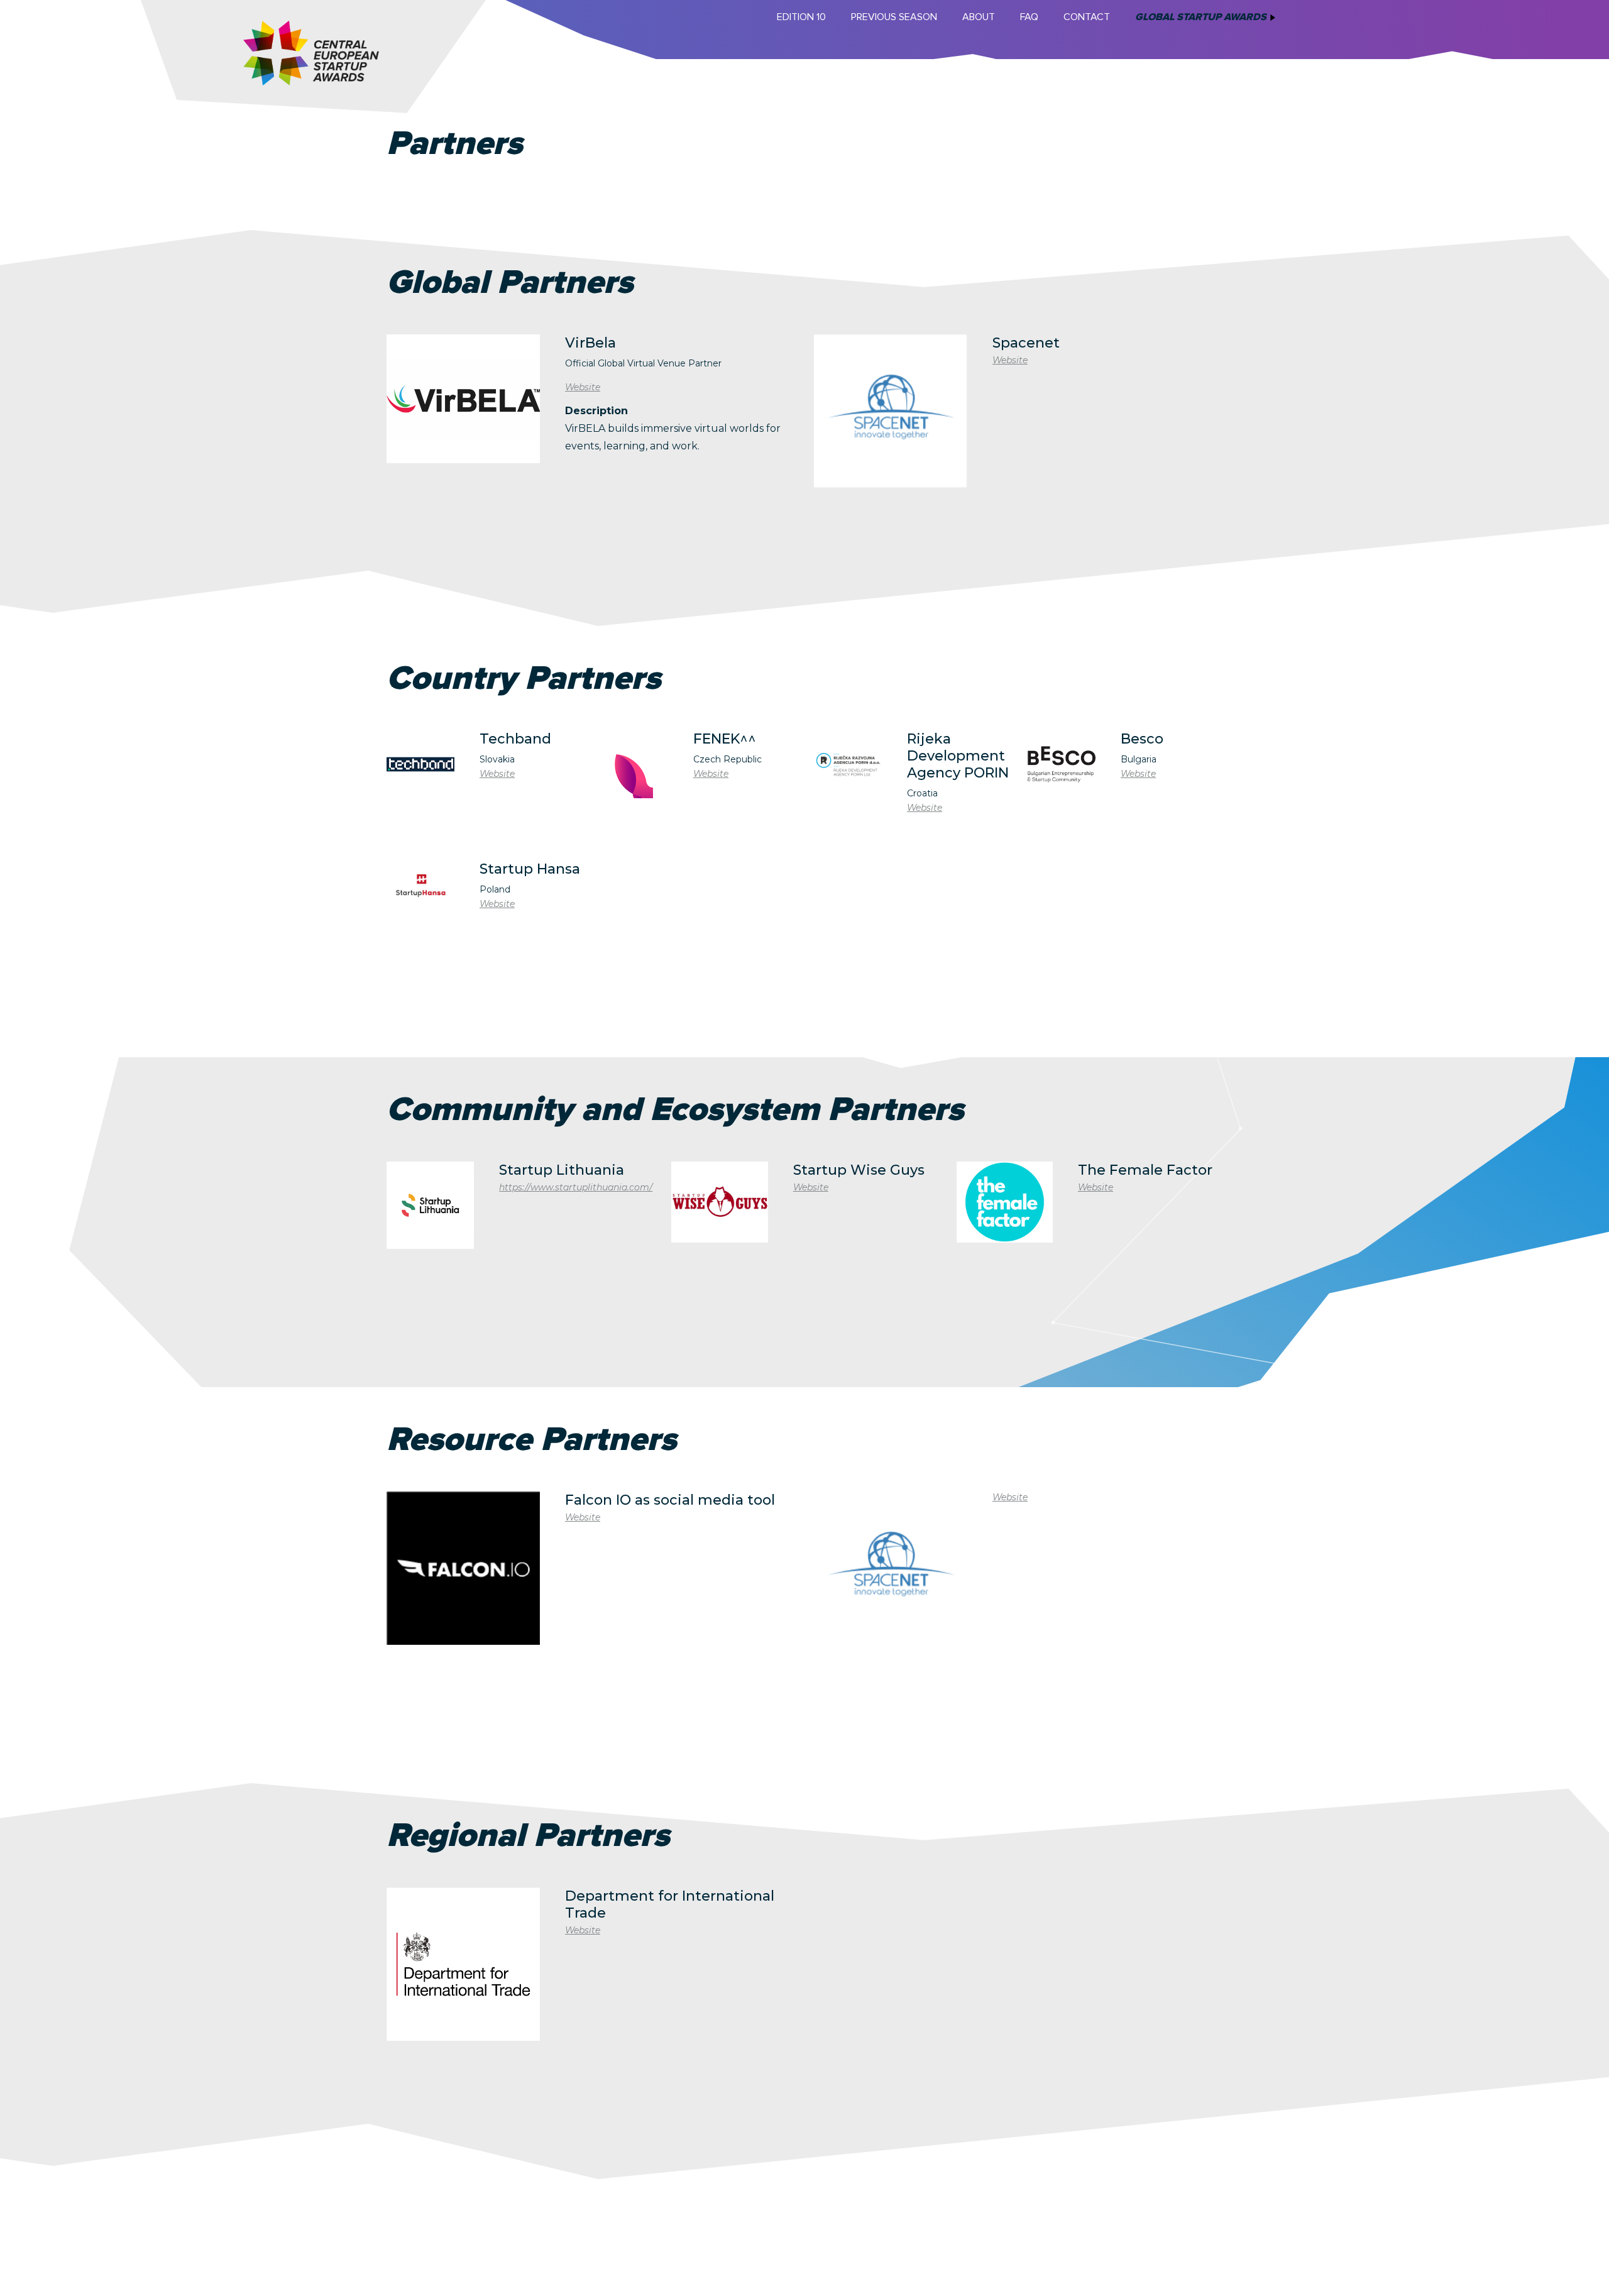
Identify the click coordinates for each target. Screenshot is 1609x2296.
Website (583, 387)
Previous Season (894, 17)
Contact (1087, 17)
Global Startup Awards (1201, 17)
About (979, 17)
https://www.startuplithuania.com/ (576, 1187)
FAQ (1029, 17)
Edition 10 (801, 17)
